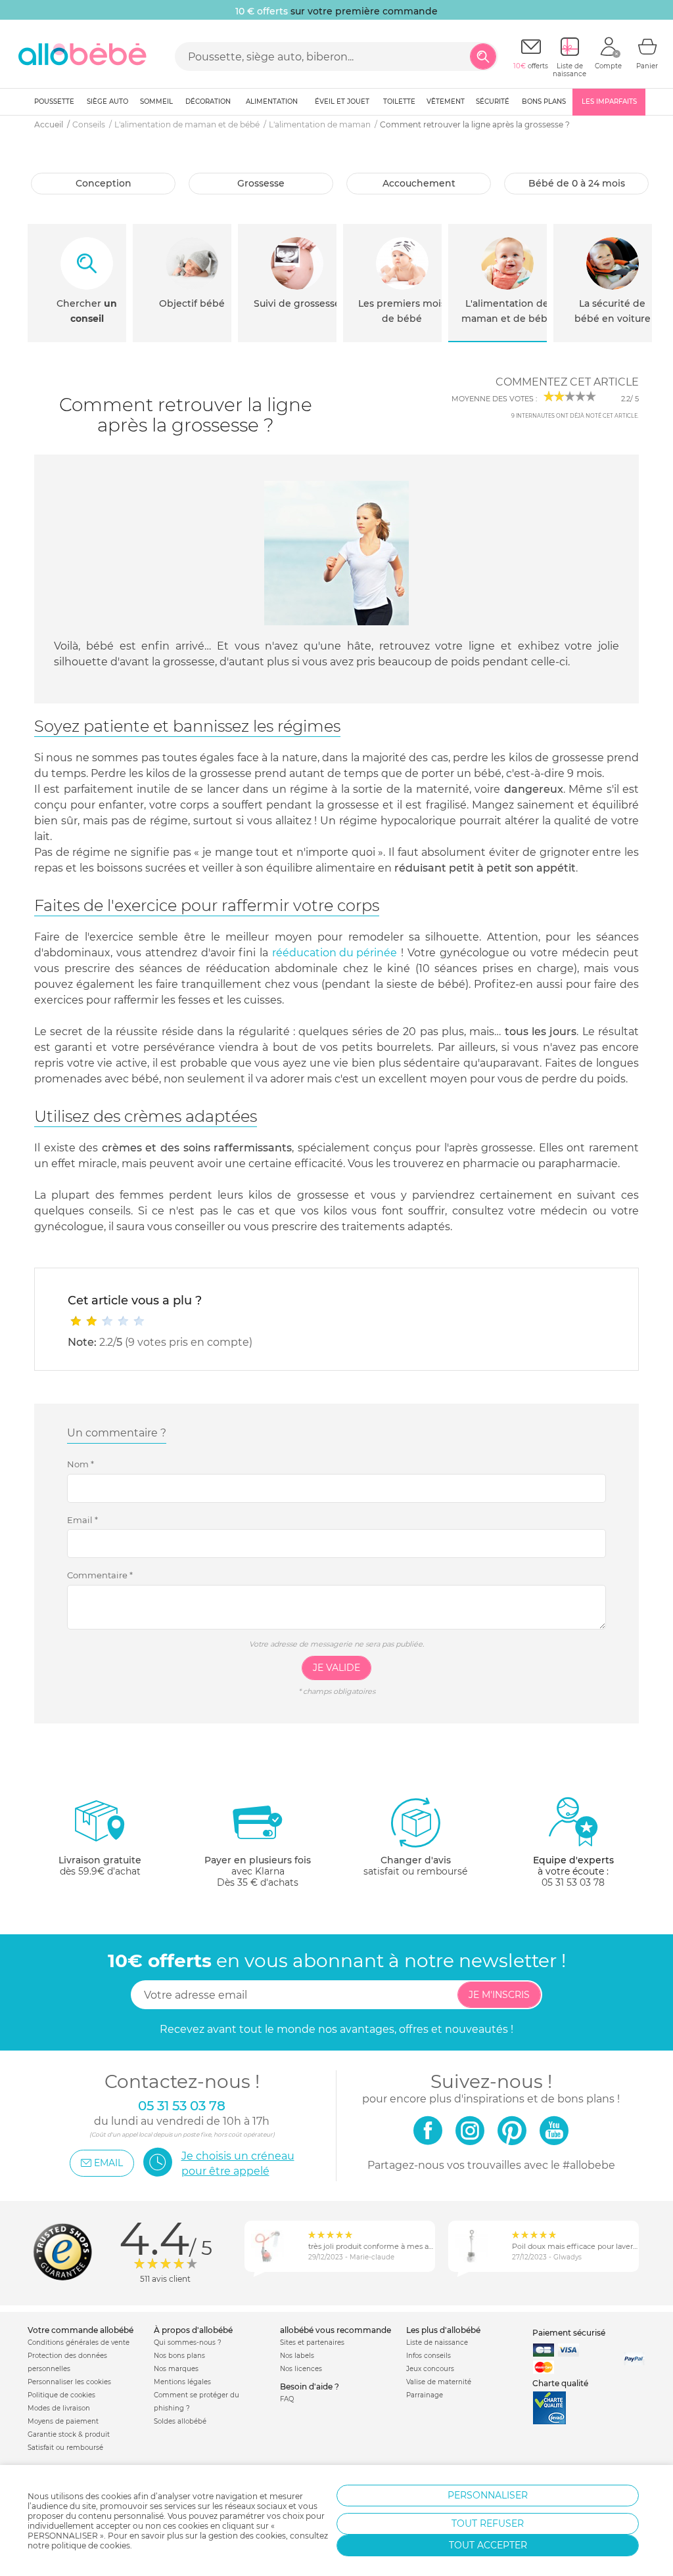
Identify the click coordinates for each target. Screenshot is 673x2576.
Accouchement (419, 183)
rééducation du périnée (335, 953)
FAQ (287, 2399)
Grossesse (261, 183)
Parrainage (425, 2395)
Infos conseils (429, 2356)
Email (82, 1520)
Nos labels (297, 2356)
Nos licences (301, 2369)
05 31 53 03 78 (573, 1882)
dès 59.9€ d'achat (100, 1866)
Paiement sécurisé (569, 2333)
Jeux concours (430, 2369)
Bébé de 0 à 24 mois (577, 183)
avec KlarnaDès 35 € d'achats (258, 1871)
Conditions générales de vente (79, 2343)
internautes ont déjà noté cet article (574, 416)
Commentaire (100, 1575)
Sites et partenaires (312, 2343)
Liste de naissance (437, 2343)
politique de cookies (91, 2545)
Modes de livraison (59, 2408)
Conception (104, 183)
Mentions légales (182, 2382)
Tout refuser (488, 2523)
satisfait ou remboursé (415, 1866)
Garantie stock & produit (69, 2434)
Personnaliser (488, 2495)
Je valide (336, 1668)
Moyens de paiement (63, 2421)
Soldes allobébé (180, 2421)
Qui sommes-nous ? (188, 2343)
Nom (81, 1464)
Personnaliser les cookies (69, 2382)
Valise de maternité (439, 2382)
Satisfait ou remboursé (65, 2448)
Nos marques (176, 2369)
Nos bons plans (179, 2356)
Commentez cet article (567, 382)
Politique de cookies (61, 2395)
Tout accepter (488, 2545)
